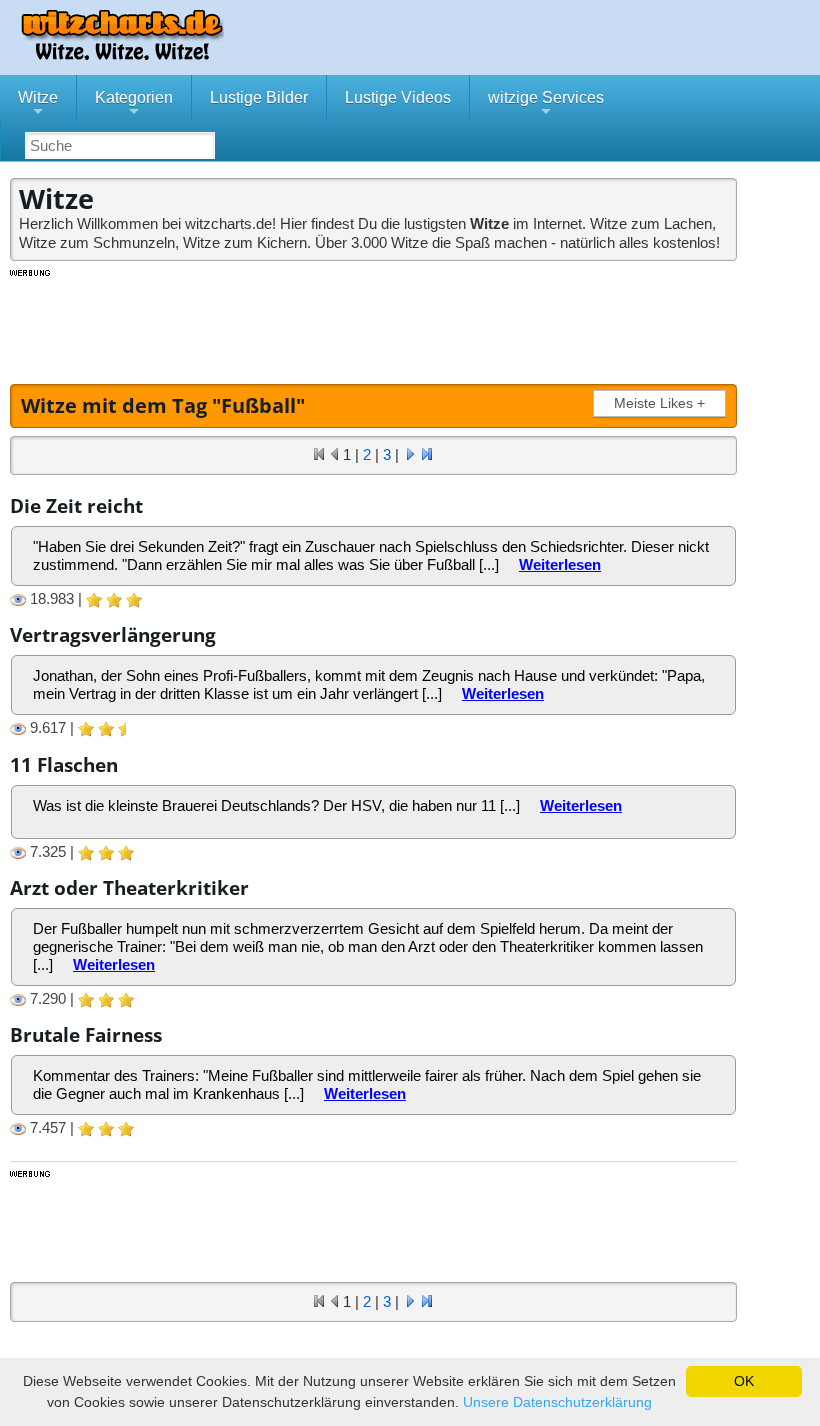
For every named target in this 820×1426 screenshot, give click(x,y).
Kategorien (134, 105)
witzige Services (546, 105)
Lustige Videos (398, 97)
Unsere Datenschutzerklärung (557, 1402)
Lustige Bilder (259, 97)
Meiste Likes (659, 403)
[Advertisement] (375, 324)
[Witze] (122, 54)
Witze (38, 105)
